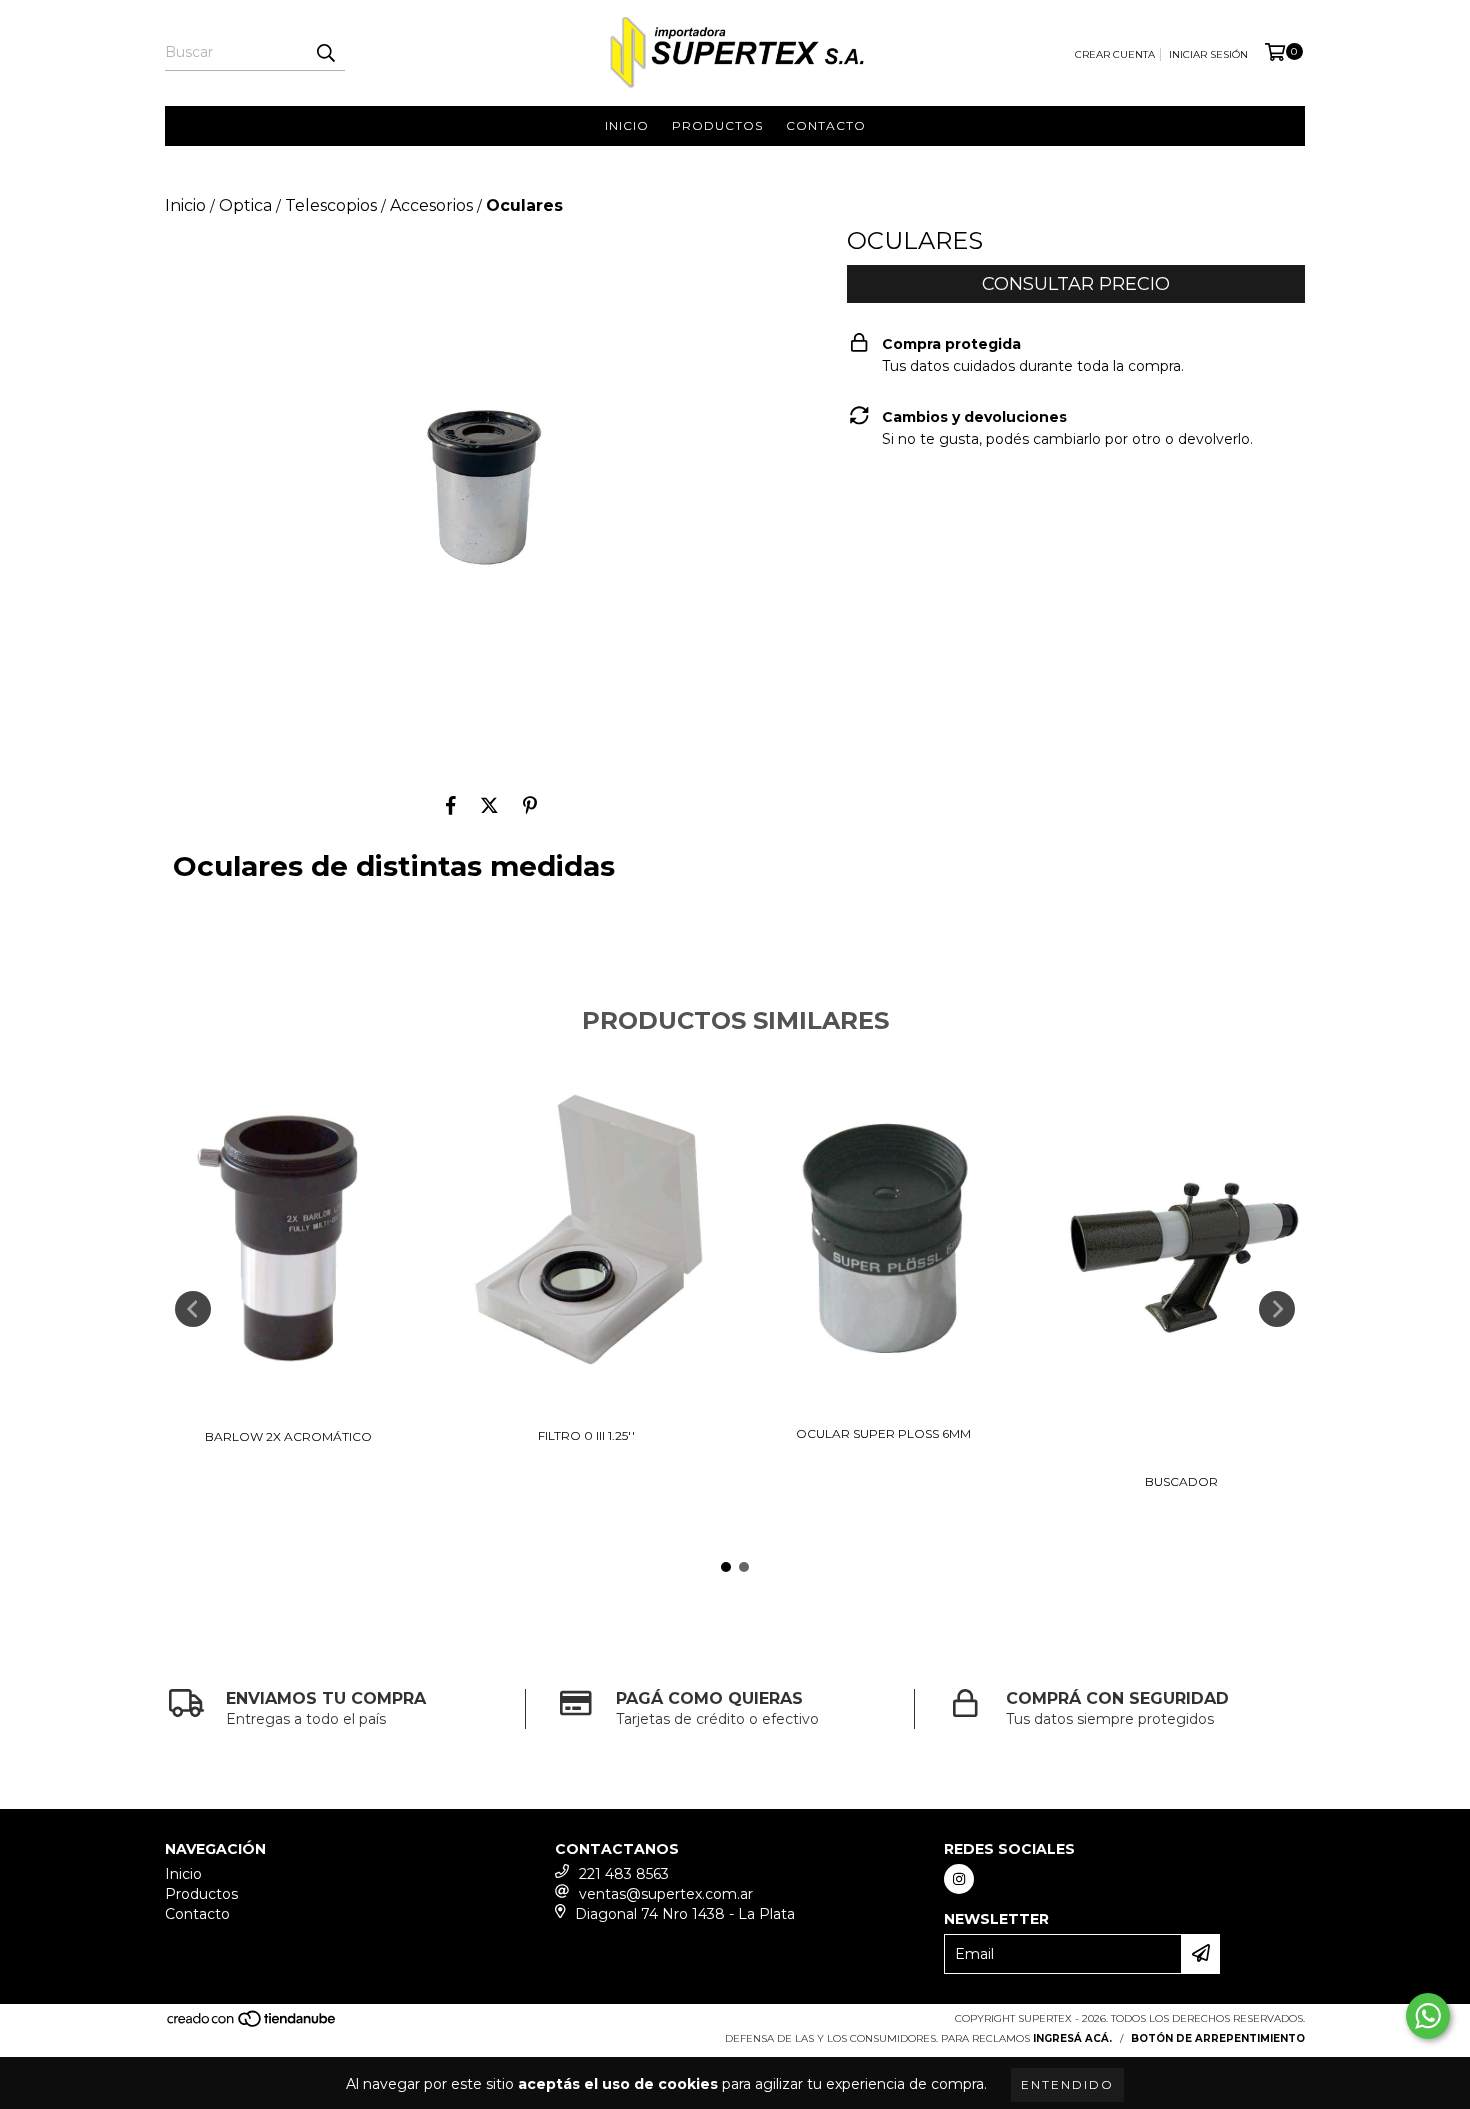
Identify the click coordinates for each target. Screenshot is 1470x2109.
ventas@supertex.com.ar (666, 1894)
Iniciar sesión (1208, 54)
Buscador (1181, 1481)
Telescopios (331, 205)
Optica (245, 205)
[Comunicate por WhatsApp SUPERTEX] (1428, 2016)
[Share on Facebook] (451, 806)
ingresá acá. (1072, 2038)
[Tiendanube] (252, 2025)
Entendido (1067, 2084)
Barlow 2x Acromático (288, 1436)
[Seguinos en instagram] (959, 1879)
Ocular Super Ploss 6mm (883, 1433)
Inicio (627, 125)
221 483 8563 (624, 1874)
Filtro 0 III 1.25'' (586, 1435)
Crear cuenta (1115, 54)
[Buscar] (325, 53)
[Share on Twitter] (489, 806)
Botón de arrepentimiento (1218, 2038)
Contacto (826, 125)
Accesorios (431, 205)
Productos (717, 125)
